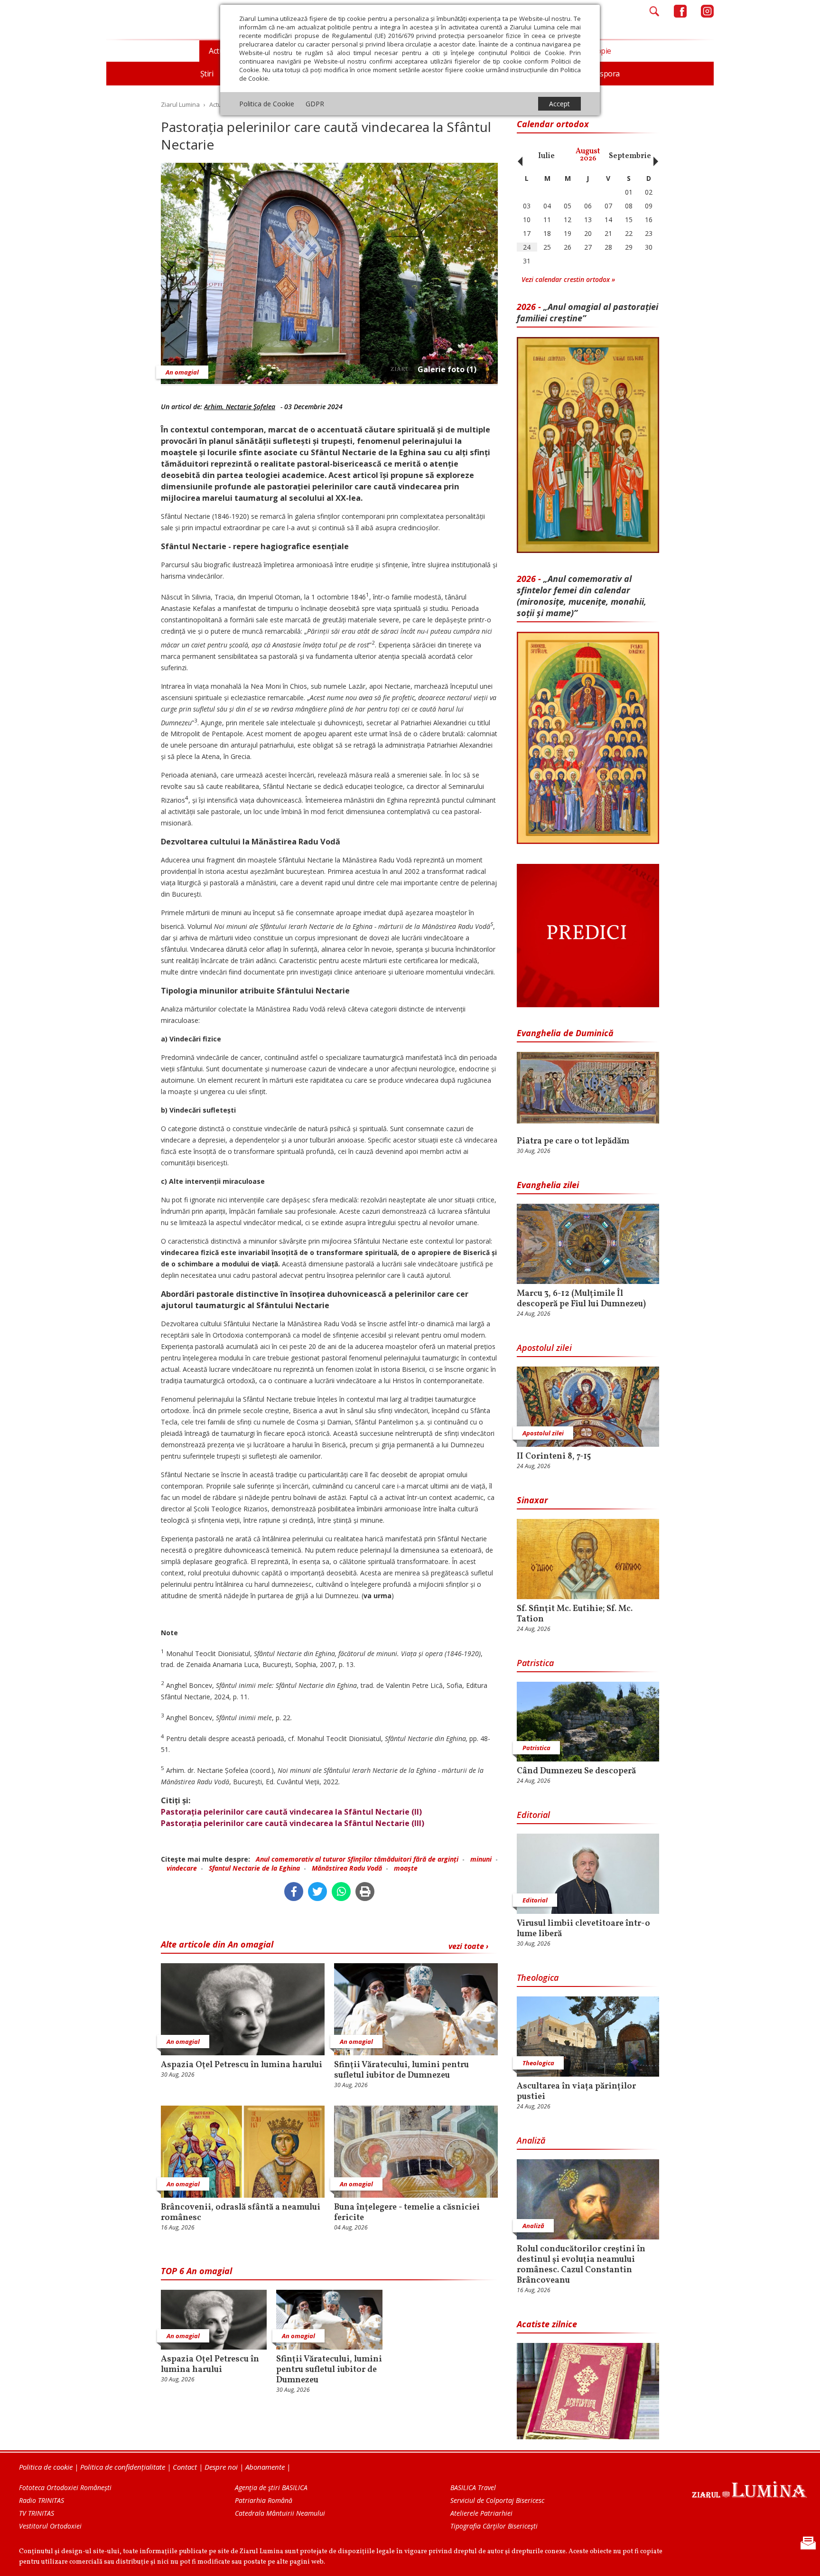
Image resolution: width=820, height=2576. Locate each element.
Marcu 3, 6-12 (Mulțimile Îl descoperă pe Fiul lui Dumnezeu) (581, 1299)
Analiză (531, 2140)
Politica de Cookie (267, 104)
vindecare (182, 1868)
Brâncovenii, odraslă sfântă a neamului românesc (241, 2213)
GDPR (315, 104)
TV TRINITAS (37, 2513)
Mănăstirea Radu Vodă (347, 1868)
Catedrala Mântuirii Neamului (280, 2513)
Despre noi (221, 2467)
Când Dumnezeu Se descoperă (576, 1771)
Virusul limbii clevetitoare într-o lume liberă (583, 1929)
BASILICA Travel (473, 2487)
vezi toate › (468, 1946)
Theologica (538, 1977)
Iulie (546, 156)
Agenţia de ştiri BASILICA (271, 2487)
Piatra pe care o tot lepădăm (573, 1142)
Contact (185, 2467)
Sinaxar (532, 1500)
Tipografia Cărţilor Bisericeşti (494, 2526)
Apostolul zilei (544, 1348)
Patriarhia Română (264, 2500)
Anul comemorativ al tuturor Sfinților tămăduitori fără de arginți (357, 1859)
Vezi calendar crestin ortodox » (568, 279)
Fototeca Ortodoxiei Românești (65, 2487)
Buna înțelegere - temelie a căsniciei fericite (407, 2213)
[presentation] (518, 156)
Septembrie (630, 156)
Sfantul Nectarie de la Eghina (254, 1868)
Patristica (535, 1663)
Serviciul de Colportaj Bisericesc (497, 2500)
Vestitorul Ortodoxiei (50, 2526)
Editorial (533, 1815)
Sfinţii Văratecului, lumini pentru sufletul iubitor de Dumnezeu (401, 2070)
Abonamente (265, 2467)
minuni (481, 1859)
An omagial (182, 372)
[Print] (365, 1892)
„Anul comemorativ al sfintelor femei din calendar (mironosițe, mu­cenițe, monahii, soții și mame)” (582, 596)
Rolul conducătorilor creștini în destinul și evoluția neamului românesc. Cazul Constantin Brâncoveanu (581, 2265)
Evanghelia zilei (548, 1185)
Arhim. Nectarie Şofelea (240, 407)
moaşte (406, 1868)
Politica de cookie (46, 2467)
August (588, 155)
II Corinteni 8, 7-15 (554, 1457)
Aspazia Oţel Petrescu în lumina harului (242, 2065)
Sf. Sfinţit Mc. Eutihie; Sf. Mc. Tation (575, 1614)
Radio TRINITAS (42, 2500)
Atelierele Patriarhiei (481, 2513)
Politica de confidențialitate (123, 2467)
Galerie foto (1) (447, 369)
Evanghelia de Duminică (565, 1033)
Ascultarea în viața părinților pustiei (576, 2092)
